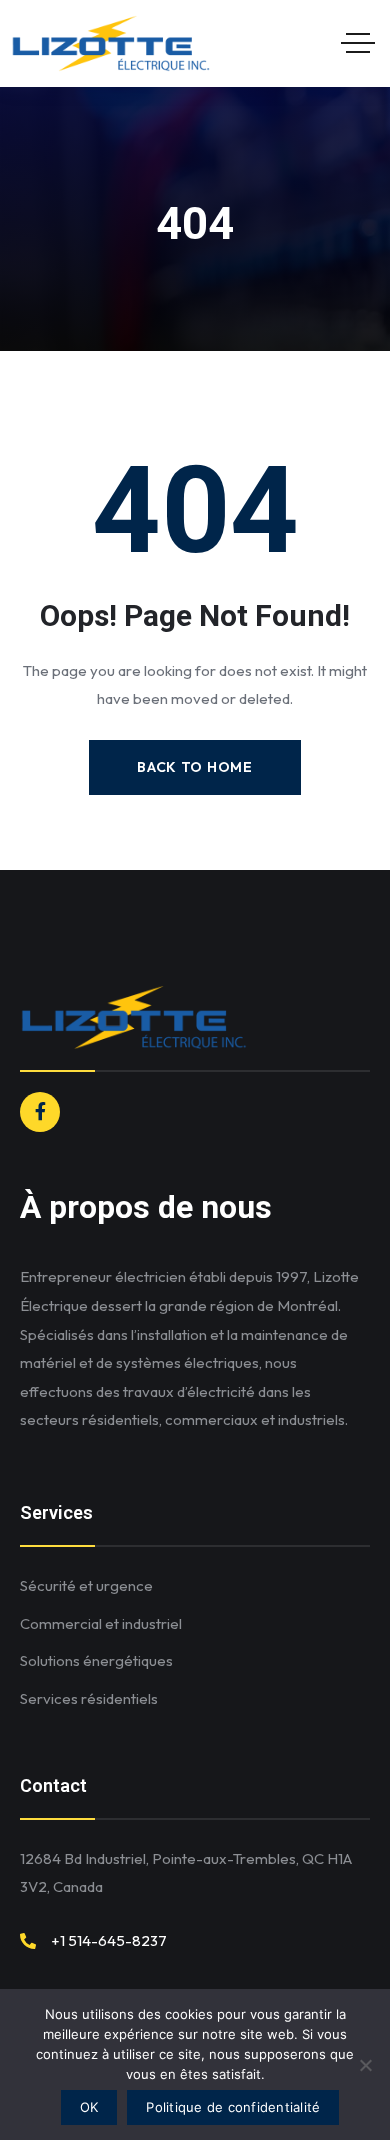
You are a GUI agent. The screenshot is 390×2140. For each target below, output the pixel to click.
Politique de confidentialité (233, 2107)
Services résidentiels (89, 1698)
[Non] (365, 2065)
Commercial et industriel (101, 1623)
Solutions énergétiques (96, 1660)
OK (89, 2107)
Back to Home (194, 767)
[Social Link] (40, 1112)
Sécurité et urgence (86, 1585)
